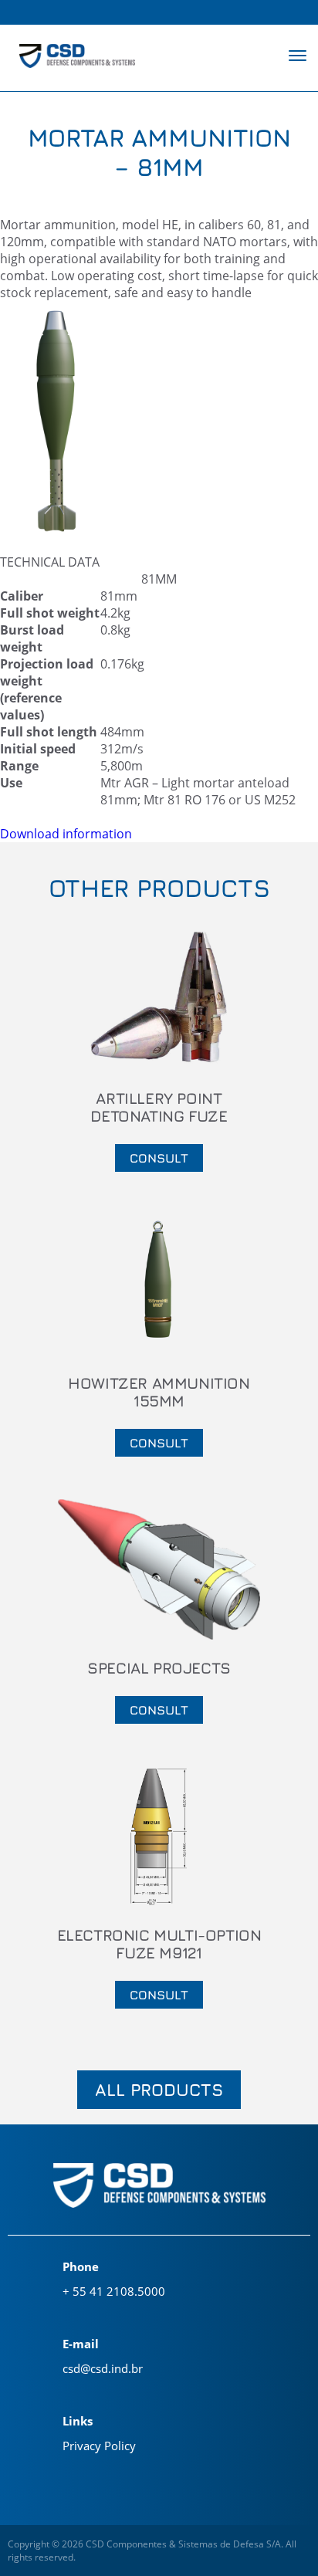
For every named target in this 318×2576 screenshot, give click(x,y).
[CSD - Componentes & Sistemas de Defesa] (77, 58)
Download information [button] (66, 834)
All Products (159, 2090)
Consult (159, 1158)
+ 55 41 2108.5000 (114, 2291)
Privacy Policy (99, 2446)
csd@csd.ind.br (103, 2368)
